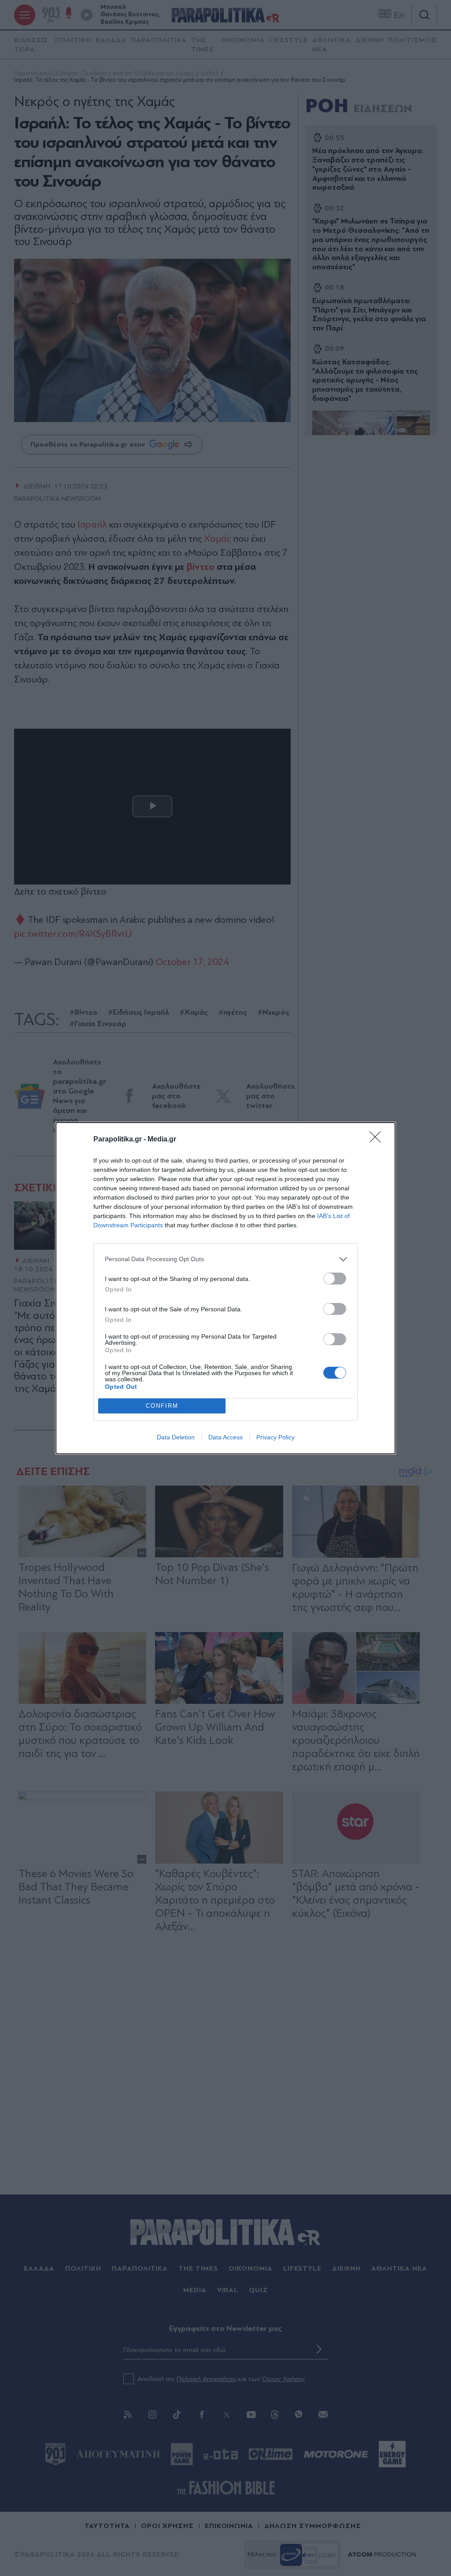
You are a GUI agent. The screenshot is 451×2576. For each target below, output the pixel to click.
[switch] (335, 1279)
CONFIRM (162, 1406)
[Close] (378, 1140)
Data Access (225, 1437)
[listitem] (225, 1259)
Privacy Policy (275, 1437)
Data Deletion (176, 1437)
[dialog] (225, 1288)
